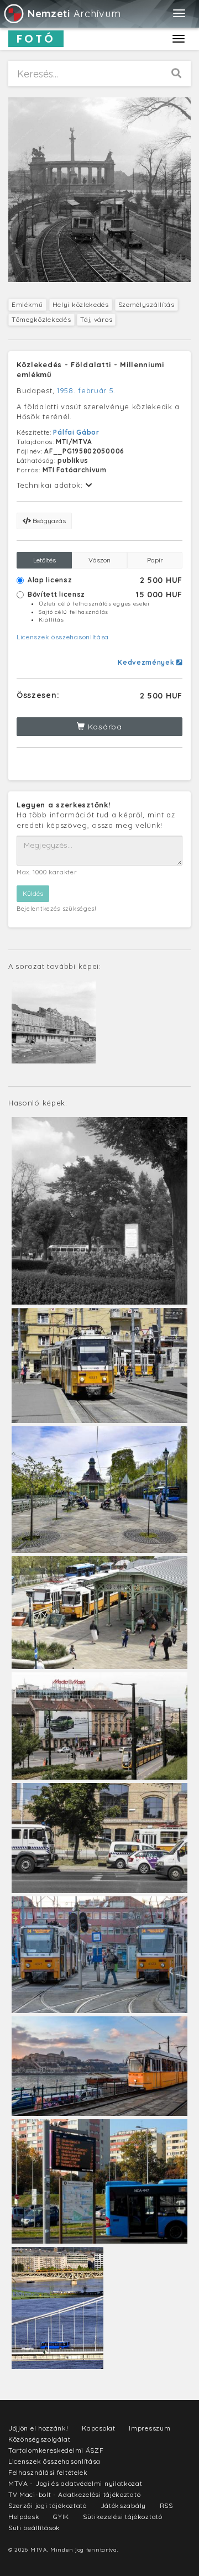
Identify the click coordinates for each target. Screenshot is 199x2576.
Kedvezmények (147, 662)
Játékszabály (123, 2505)
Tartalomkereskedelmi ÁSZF (56, 2450)
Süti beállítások (34, 2528)
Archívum (74, 14)
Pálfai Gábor (76, 432)
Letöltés (44, 560)
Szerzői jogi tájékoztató (48, 2505)
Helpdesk (24, 2517)
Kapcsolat (98, 2428)
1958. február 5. (86, 390)
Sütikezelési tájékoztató (123, 2517)
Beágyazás (48, 521)
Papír (155, 560)
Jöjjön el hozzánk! (38, 2428)
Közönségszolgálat (40, 2439)
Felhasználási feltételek (48, 2472)
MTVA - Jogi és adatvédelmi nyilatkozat (75, 2483)
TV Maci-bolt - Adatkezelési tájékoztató (74, 2494)
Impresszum (150, 2428)
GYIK (61, 2517)
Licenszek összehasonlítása (63, 637)
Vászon (99, 560)
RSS (166, 2505)
